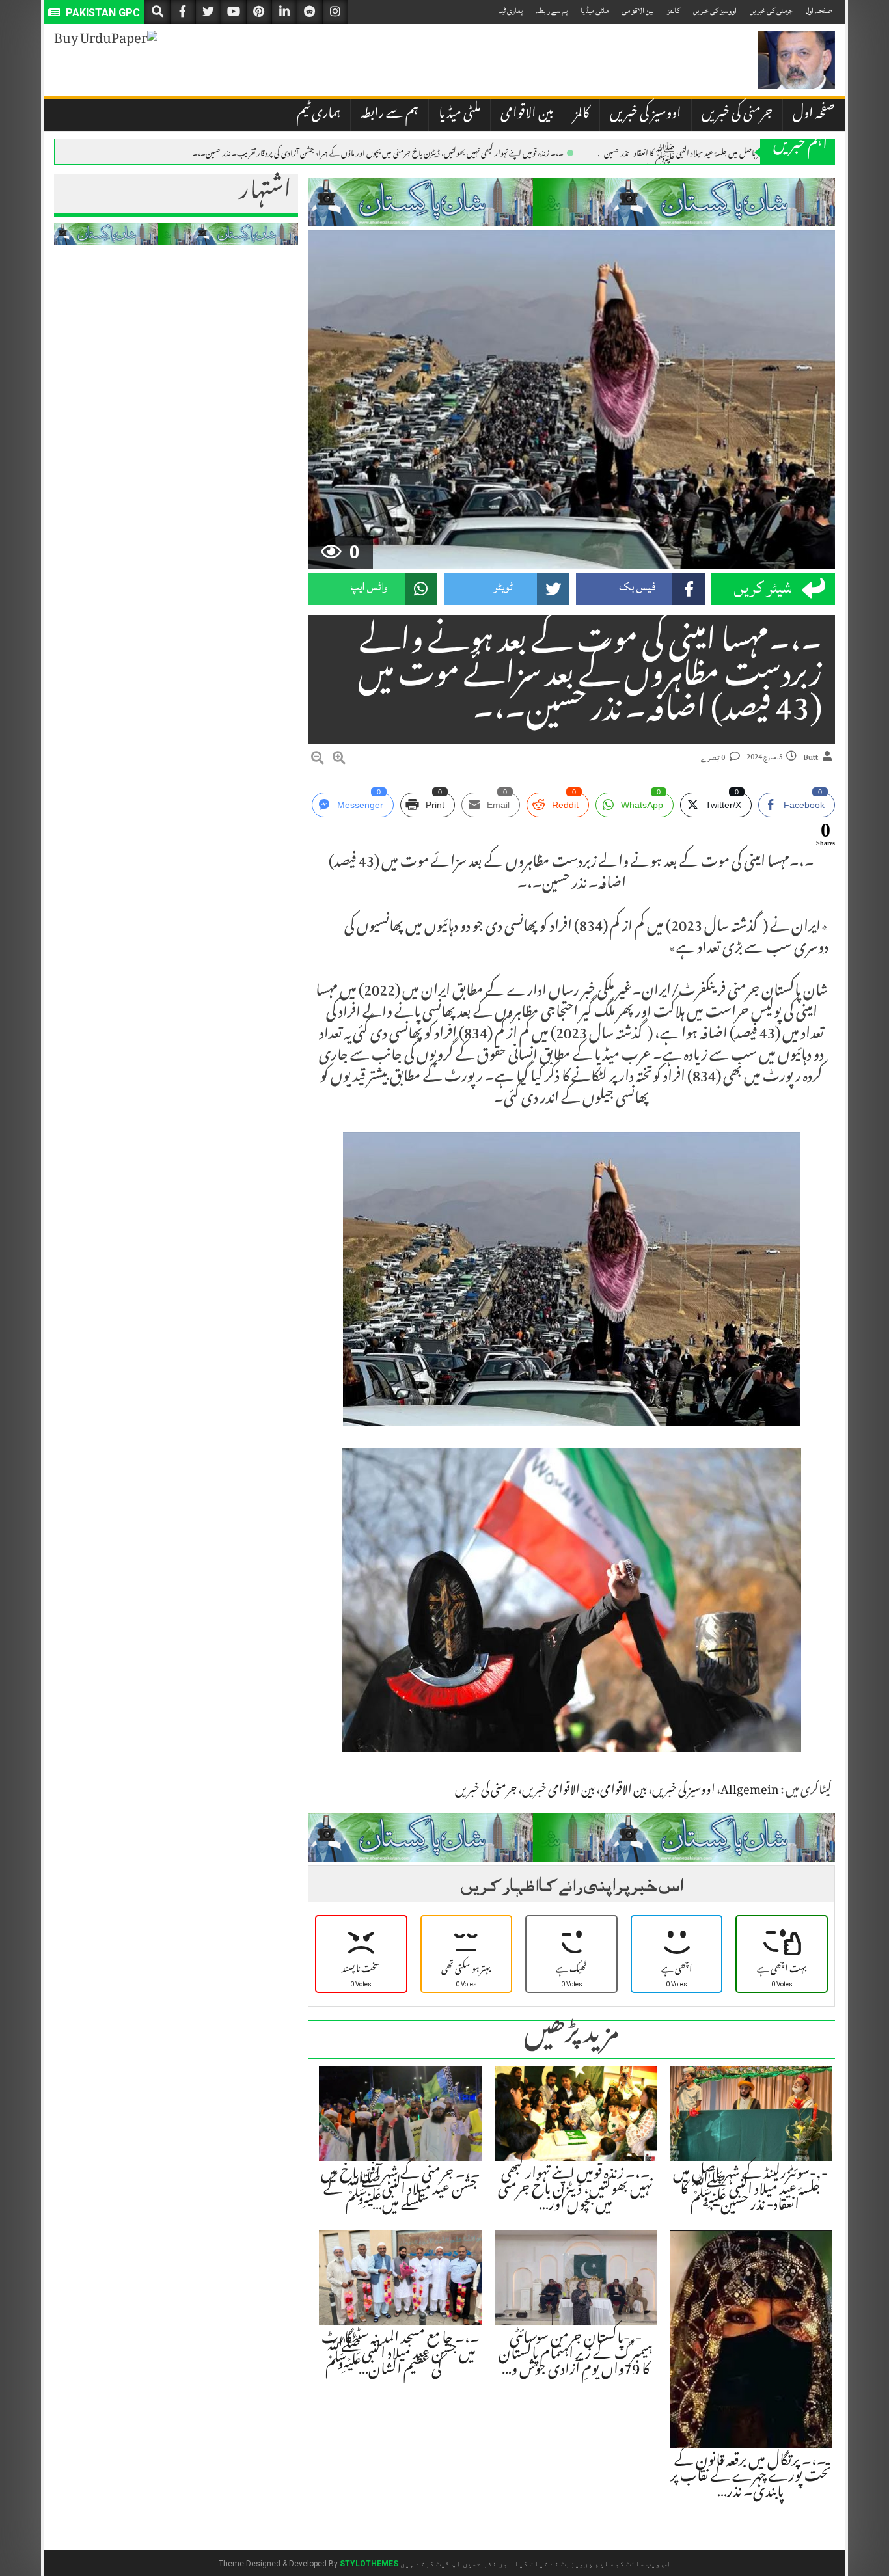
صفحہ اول (819, 11)
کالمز (674, 11)
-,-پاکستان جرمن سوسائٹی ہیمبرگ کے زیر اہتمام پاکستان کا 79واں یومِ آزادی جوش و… (576, 2355)
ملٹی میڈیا (595, 11)
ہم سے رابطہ (552, 11)
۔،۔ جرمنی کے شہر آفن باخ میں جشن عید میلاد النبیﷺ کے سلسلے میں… (401, 2191)
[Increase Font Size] (339, 760)
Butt (811, 758)
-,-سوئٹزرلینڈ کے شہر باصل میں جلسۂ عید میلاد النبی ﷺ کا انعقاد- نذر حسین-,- (704, 152)
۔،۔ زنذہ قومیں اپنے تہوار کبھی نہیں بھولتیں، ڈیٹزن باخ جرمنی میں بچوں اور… (575, 2191)
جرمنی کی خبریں (771, 11)
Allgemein (750, 1791)
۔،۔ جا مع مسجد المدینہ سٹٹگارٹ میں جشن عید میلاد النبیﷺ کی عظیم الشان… (401, 2355)
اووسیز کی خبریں (715, 11)
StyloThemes (369, 2564)
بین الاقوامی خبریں (558, 1791)
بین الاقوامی (638, 11)
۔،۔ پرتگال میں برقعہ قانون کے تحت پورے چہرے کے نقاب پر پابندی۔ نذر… (751, 2478)
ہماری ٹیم (511, 11)
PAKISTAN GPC (102, 13)
